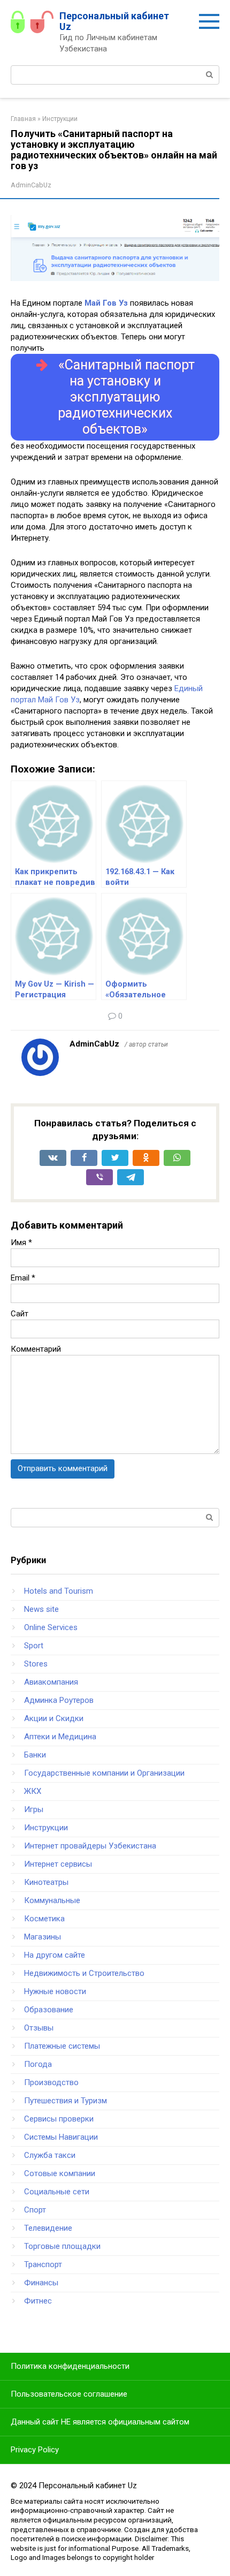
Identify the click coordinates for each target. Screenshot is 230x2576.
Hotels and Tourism (59, 1591)
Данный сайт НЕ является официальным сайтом (100, 2422)
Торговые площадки (62, 2246)
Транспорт (43, 2264)
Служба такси (50, 2155)
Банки (35, 1755)
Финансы (41, 2283)
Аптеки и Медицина (60, 1737)
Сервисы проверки (59, 2119)
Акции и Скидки (54, 1718)
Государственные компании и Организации (104, 1773)
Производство (51, 2082)
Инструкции (46, 1828)
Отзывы (39, 2028)
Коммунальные (52, 1900)
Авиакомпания (51, 1682)
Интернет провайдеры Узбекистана (90, 1846)
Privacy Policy (35, 2450)
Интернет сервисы (58, 1864)
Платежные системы (62, 2046)
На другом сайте (55, 1955)
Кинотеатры (46, 1882)
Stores (36, 1664)
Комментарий (36, 1349)
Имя (21, 1242)
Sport (34, 1646)
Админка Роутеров (59, 1700)
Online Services (51, 1627)
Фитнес (38, 2301)
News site (41, 1609)
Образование (49, 2010)
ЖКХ (33, 1791)
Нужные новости (55, 1991)
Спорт (35, 2210)
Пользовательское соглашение (69, 2394)
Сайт (20, 1314)
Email (23, 1278)
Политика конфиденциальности (70, 2366)
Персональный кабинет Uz (114, 21)
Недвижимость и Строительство (84, 1973)
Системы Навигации (61, 2137)
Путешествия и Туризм (66, 2101)
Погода (38, 2064)
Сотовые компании (60, 2173)
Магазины (43, 1937)
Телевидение (48, 2228)
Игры (34, 1809)
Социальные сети (57, 2192)
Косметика (44, 1919)
